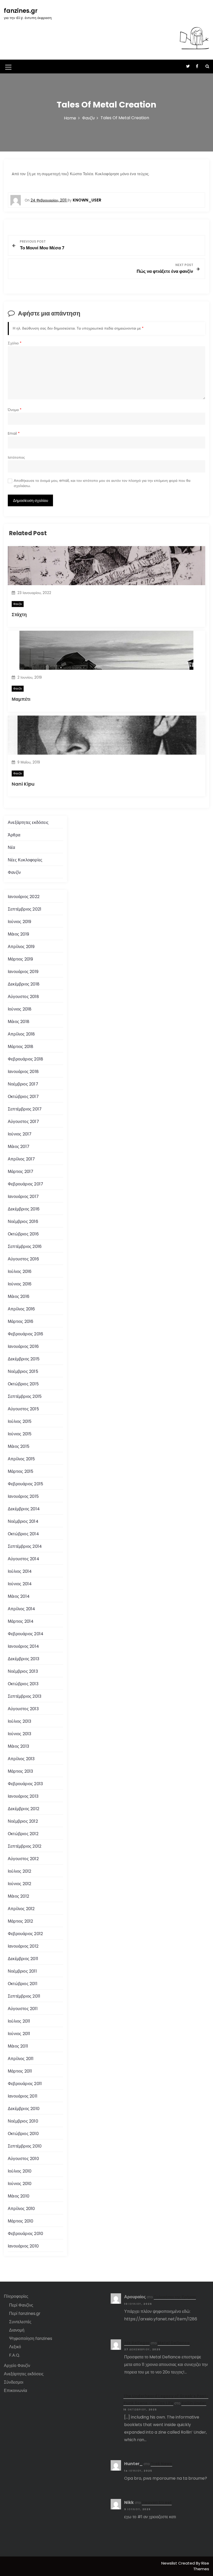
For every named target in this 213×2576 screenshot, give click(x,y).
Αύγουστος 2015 (23, 1409)
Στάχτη (19, 614)
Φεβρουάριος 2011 (25, 2084)
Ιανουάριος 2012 (23, 1946)
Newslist (170, 2563)
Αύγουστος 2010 (23, 2159)
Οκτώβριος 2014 (23, 1534)
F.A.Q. (15, 2355)
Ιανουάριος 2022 (24, 897)
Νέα (12, 847)
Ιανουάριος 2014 (23, 1646)
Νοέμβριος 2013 (23, 1671)
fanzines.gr (21, 11)
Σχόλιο (15, 343)
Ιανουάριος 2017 (23, 1197)
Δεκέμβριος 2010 (24, 2109)
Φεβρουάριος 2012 (25, 1934)
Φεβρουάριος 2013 (25, 1784)
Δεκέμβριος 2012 (24, 1809)
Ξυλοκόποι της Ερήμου (175, 2297)
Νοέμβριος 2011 (22, 1971)
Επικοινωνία (15, 2391)
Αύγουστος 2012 (23, 1859)
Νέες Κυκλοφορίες (25, 860)
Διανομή (17, 2330)
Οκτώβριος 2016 (23, 1234)
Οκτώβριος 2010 (23, 2134)
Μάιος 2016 (19, 1296)
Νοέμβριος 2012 (23, 1821)
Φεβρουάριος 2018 (25, 1059)
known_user (87, 200)
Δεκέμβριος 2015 (24, 1359)
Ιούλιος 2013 (19, 1721)
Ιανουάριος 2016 (23, 1346)
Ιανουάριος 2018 (23, 1072)
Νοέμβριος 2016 (23, 1221)
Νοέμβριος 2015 (23, 1371)
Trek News (161, 2464)
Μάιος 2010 (19, 2196)
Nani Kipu (23, 784)
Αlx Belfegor (137, 2343)
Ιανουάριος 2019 (23, 972)
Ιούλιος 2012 (19, 1871)
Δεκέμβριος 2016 (24, 1209)
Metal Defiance (174, 2343)
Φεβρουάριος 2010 (25, 2234)
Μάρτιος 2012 (20, 1921)
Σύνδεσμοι (14, 2382)
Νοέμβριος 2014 (23, 1521)
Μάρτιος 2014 (21, 1621)
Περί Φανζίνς (21, 2305)
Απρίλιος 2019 (21, 947)
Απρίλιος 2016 (21, 1309)
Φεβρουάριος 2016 (25, 1334)
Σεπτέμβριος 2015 (25, 1396)
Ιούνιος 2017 (20, 1134)
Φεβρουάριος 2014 (26, 1634)
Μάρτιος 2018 (21, 1047)
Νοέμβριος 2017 (23, 1084)
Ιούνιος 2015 (20, 1434)
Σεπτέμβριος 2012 (25, 1846)
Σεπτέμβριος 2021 (25, 909)
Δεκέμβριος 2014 (24, 1509)
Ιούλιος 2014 (20, 1571)
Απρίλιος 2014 (22, 1609)
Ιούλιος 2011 (19, 2021)
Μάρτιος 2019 (20, 959)
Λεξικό (15, 2347)
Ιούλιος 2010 (20, 2171)
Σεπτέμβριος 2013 (25, 1696)
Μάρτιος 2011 (20, 2071)
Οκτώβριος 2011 (23, 1984)
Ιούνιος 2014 (20, 1584)
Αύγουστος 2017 (23, 1122)
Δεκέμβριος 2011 (23, 1959)
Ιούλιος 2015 (20, 1421)
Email (14, 434)
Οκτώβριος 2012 (23, 1834)
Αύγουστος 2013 (23, 1709)
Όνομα (15, 410)
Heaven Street (157, 2502)
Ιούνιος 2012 (19, 1884)
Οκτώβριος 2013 (23, 1684)
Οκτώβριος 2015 (23, 1384)
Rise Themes (201, 2566)
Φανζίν (18, 604)
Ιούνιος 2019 (19, 922)
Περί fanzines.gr (25, 2313)
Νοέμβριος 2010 (23, 2121)
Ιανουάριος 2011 (23, 2096)
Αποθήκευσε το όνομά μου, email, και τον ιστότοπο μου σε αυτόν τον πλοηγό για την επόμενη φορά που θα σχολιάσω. (102, 483)
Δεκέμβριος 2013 (24, 1659)
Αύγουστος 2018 (23, 997)
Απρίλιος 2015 (21, 1459)
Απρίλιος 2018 (21, 1034)
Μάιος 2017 (19, 1147)
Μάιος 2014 (19, 1596)
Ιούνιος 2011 (19, 2034)
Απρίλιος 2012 (21, 1909)
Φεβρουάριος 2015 (25, 1484)
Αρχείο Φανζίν (17, 2366)
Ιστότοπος (16, 457)
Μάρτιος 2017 (21, 1172)
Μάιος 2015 (19, 1446)
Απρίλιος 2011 (21, 2059)
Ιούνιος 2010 (20, 2184)
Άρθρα (14, 835)
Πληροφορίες (16, 2296)
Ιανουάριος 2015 (23, 1496)
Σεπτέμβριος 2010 (25, 2146)
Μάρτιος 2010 (21, 2221)
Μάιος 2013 (18, 1746)
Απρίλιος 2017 (21, 1159)
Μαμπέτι (21, 699)
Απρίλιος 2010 (21, 2209)
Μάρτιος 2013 (20, 1771)
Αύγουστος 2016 (23, 1259)
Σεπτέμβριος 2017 (25, 1109)
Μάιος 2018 (19, 1022)
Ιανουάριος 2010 (23, 2246)
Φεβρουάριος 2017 (25, 1184)
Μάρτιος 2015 (21, 1471)
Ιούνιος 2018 (20, 1009)
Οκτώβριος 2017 (23, 1097)
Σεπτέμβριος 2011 (24, 1996)
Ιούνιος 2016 (20, 1284)
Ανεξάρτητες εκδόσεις (28, 822)
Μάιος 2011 (18, 2046)
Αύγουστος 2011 (23, 2009)
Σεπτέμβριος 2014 (25, 1546)
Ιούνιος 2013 (19, 1734)
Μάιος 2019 (18, 934)
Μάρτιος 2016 (21, 1321)
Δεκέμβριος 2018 (24, 984)
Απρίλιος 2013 (21, 1759)
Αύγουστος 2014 (24, 1559)
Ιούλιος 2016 (20, 1271)
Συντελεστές (20, 2322)
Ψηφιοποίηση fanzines (31, 2338)
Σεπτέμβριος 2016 (25, 1246)
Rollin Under (194, 2403)
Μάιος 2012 (18, 1896)
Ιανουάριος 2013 (23, 1796)
